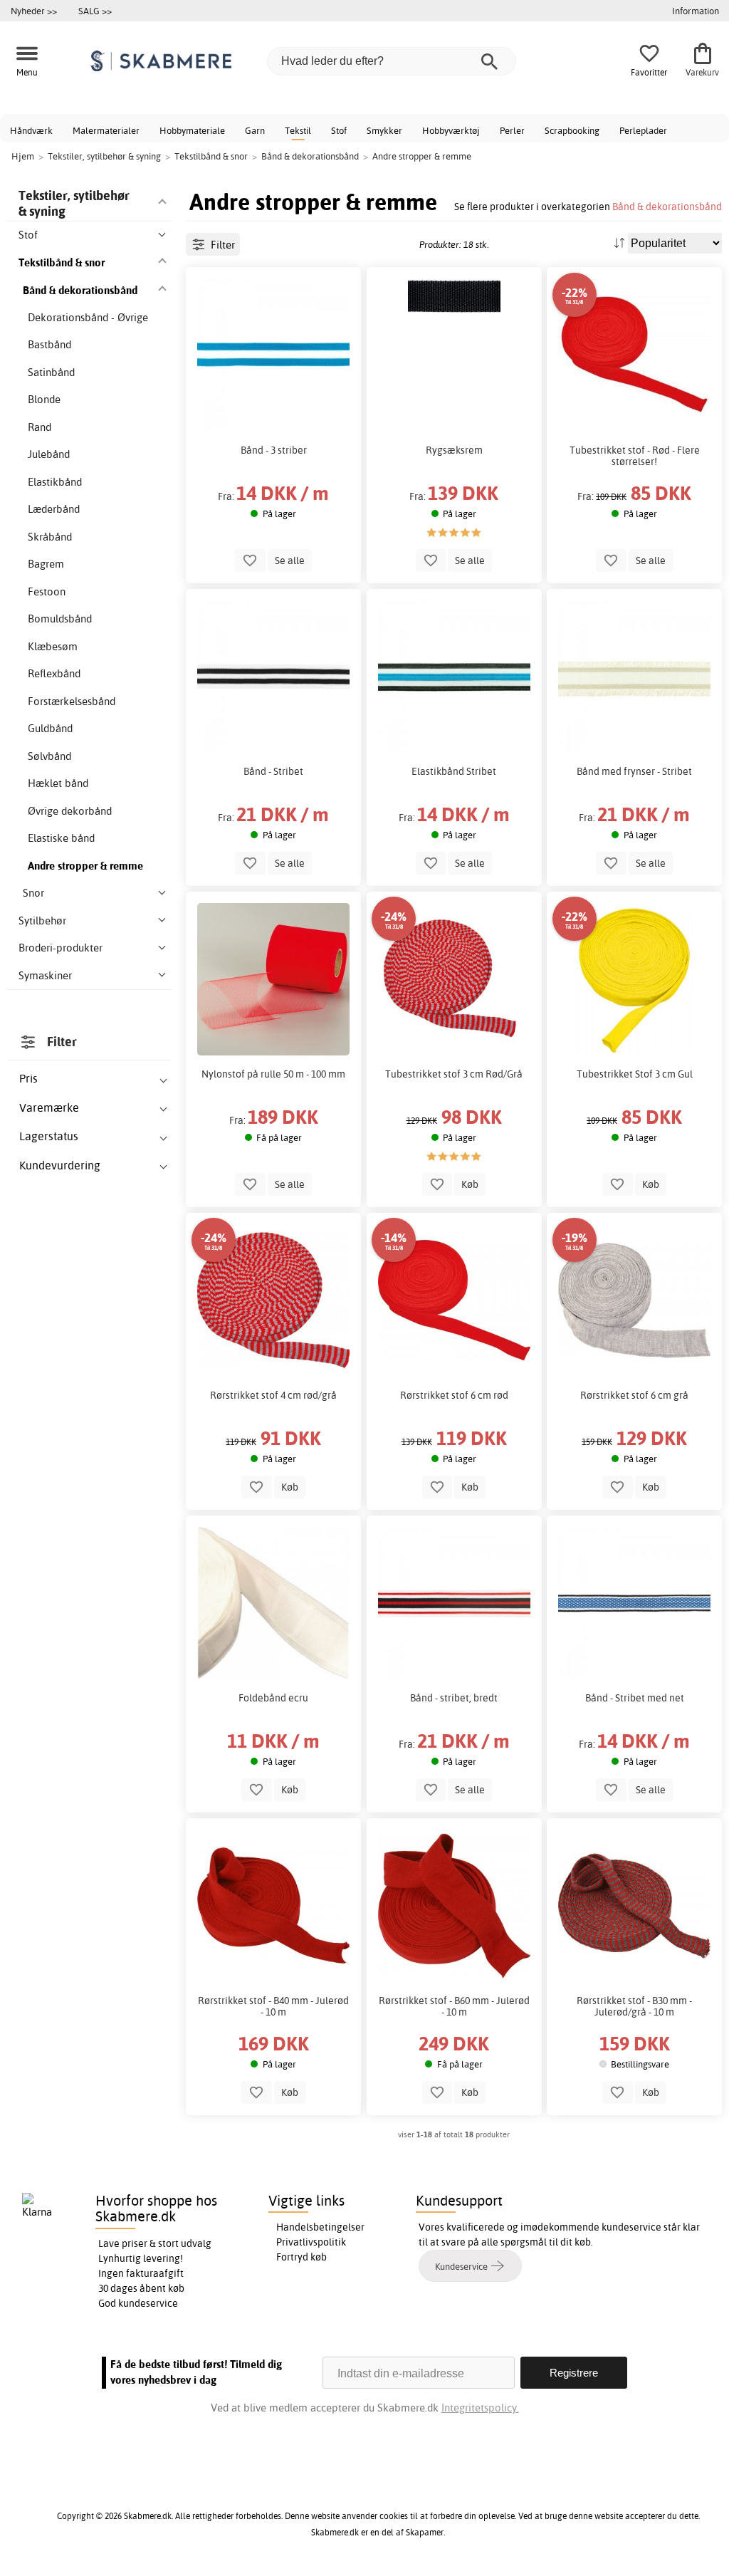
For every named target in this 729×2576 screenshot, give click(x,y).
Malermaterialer (106, 130)
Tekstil (298, 130)
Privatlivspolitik (311, 2242)
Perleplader (643, 130)
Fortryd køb (301, 2257)
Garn (255, 130)
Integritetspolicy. (480, 2408)
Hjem (23, 156)
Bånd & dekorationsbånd (667, 206)
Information (696, 11)
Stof (339, 130)
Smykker (384, 130)
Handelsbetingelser (320, 2227)
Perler (512, 130)
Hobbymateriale (192, 130)
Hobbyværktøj (451, 130)
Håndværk (31, 130)
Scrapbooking (572, 130)
